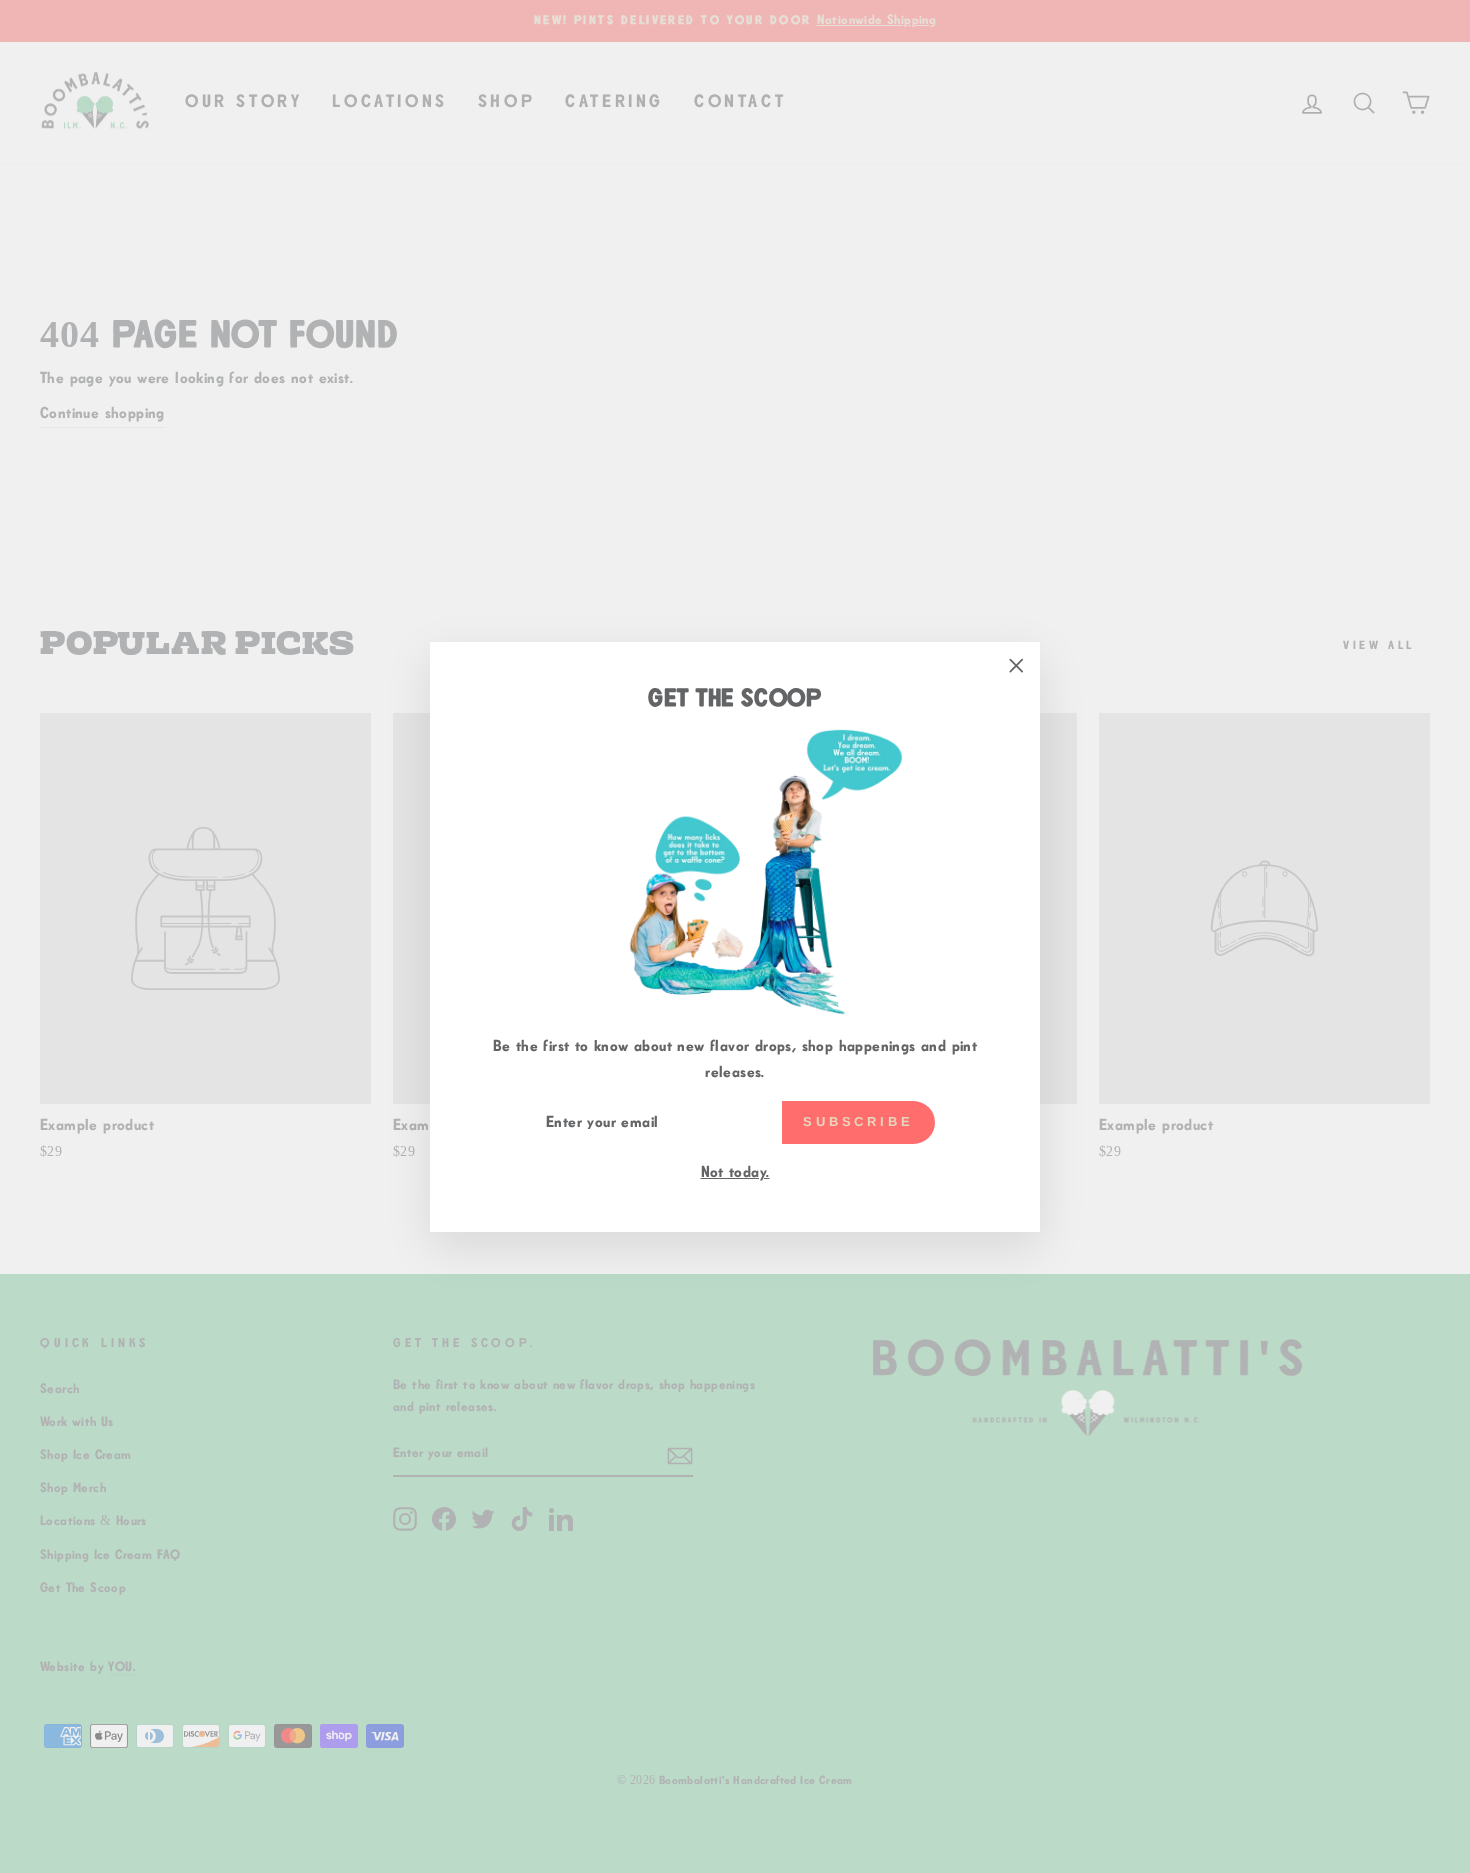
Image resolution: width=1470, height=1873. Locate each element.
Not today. (735, 1172)
